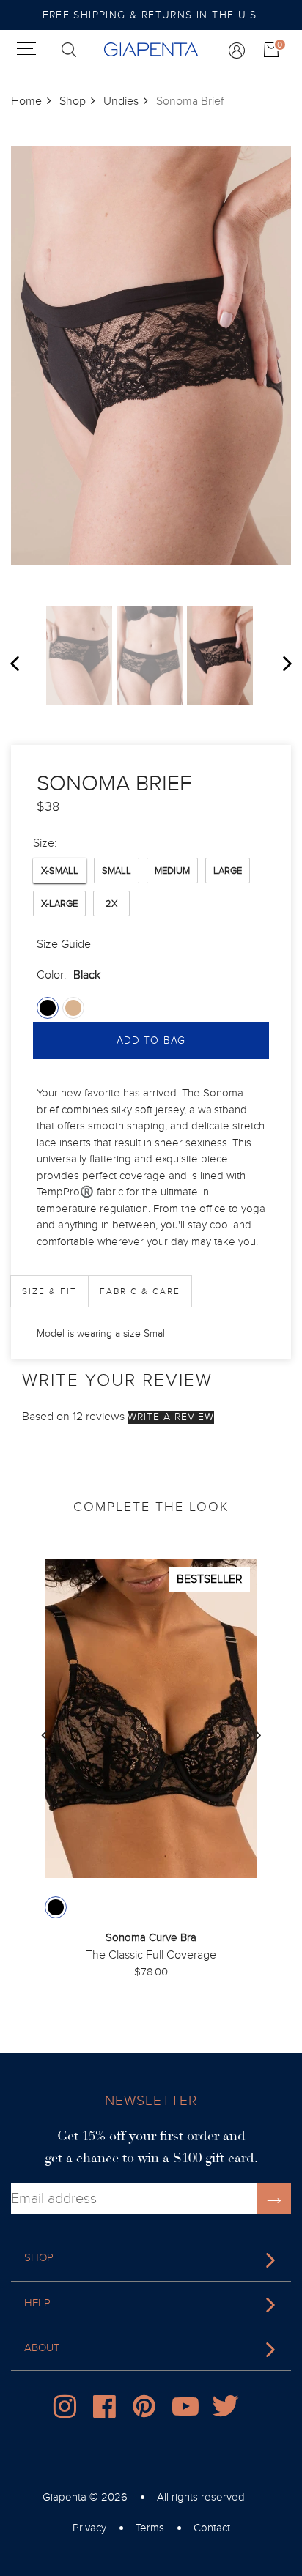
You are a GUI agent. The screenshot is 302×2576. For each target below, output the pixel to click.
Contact (212, 2528)
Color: (69, 975)
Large (228, 871)
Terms (150, 2528)
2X (111, 904)
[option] (79, 655)
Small (117, 871)
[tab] (49, 1291)
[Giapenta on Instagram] (68, 2410)
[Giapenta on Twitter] (226, 2410)
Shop (73, 101)
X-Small (60, 871)
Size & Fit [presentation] (49, 1291)
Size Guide (64, 944)
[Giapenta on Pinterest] (147, 2410)
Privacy (89, 2528)
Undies (121, 101)
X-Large (59, 904)
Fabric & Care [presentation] (140, 1291)
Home (26, 101)
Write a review (171, 1417)
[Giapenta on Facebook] (108, 2410)
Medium (172, 871)
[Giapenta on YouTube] (187, 2410)
